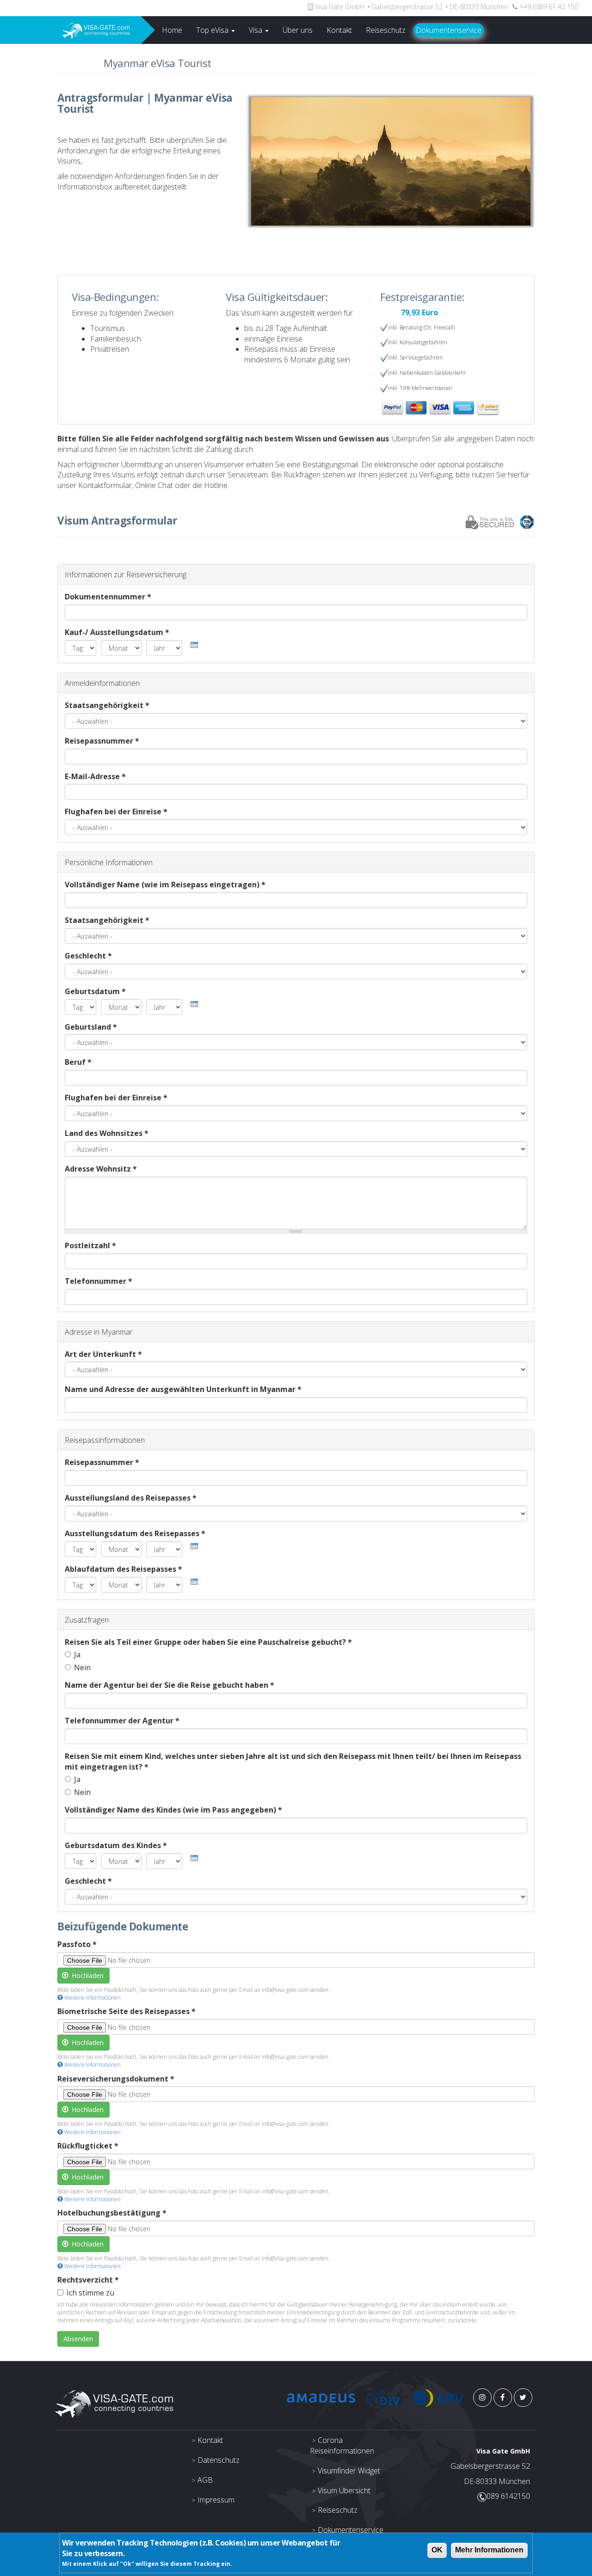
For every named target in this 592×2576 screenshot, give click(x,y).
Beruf (78, 1062)
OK (437, 2550)
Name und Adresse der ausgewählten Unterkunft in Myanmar (183, 1389)
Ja (77, 1654)
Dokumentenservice (449, 30)
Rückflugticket (88, 2146)
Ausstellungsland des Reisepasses (131, 1498)
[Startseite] (71, 30)
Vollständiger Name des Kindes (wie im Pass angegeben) (173, 1810)
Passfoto (77, 1944)
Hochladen (87, 1975)
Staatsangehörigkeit (107, 705)
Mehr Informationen (489, 2550)
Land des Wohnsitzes (107, 1133)
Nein (82, 1667)
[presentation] (194, 645)
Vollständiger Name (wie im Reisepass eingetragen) (165, 885)
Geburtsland (91, 1027)
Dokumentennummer (108, 597)
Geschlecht (88, 956)
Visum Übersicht (344, 2491)
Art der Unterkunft (103, 1354)
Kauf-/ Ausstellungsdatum (117, 632)
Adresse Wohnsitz (101, 1169)
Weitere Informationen (92, 1998)
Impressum (216, 2500)
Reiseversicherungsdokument (116, 2079)
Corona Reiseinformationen (342, 2445)
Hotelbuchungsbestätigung (112, 2213)
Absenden (78, 2339)
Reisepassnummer (102, 741)
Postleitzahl (90, 1245)
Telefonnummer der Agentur (122, 1721)
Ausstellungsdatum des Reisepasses (135, 1533)
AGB (205, 2480)
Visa (256, 30)
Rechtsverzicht (88, 2280)
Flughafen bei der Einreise (116, 812)
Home (172, 30)
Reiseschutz (386, 30)
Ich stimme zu (90, 2293)
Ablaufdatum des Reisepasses (123, 1569)
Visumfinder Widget (349, 2471)
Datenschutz (219, 2460)
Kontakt (339, 30)
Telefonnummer (99, 1281)
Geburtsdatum (95, 991)
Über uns (298, 30)
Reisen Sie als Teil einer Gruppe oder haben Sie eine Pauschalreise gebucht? (208, 1642)
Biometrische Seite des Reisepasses (126, 2011)
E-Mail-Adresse (95, 776)
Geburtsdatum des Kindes (116, 1845)
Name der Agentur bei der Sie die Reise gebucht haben (170, 1685)
